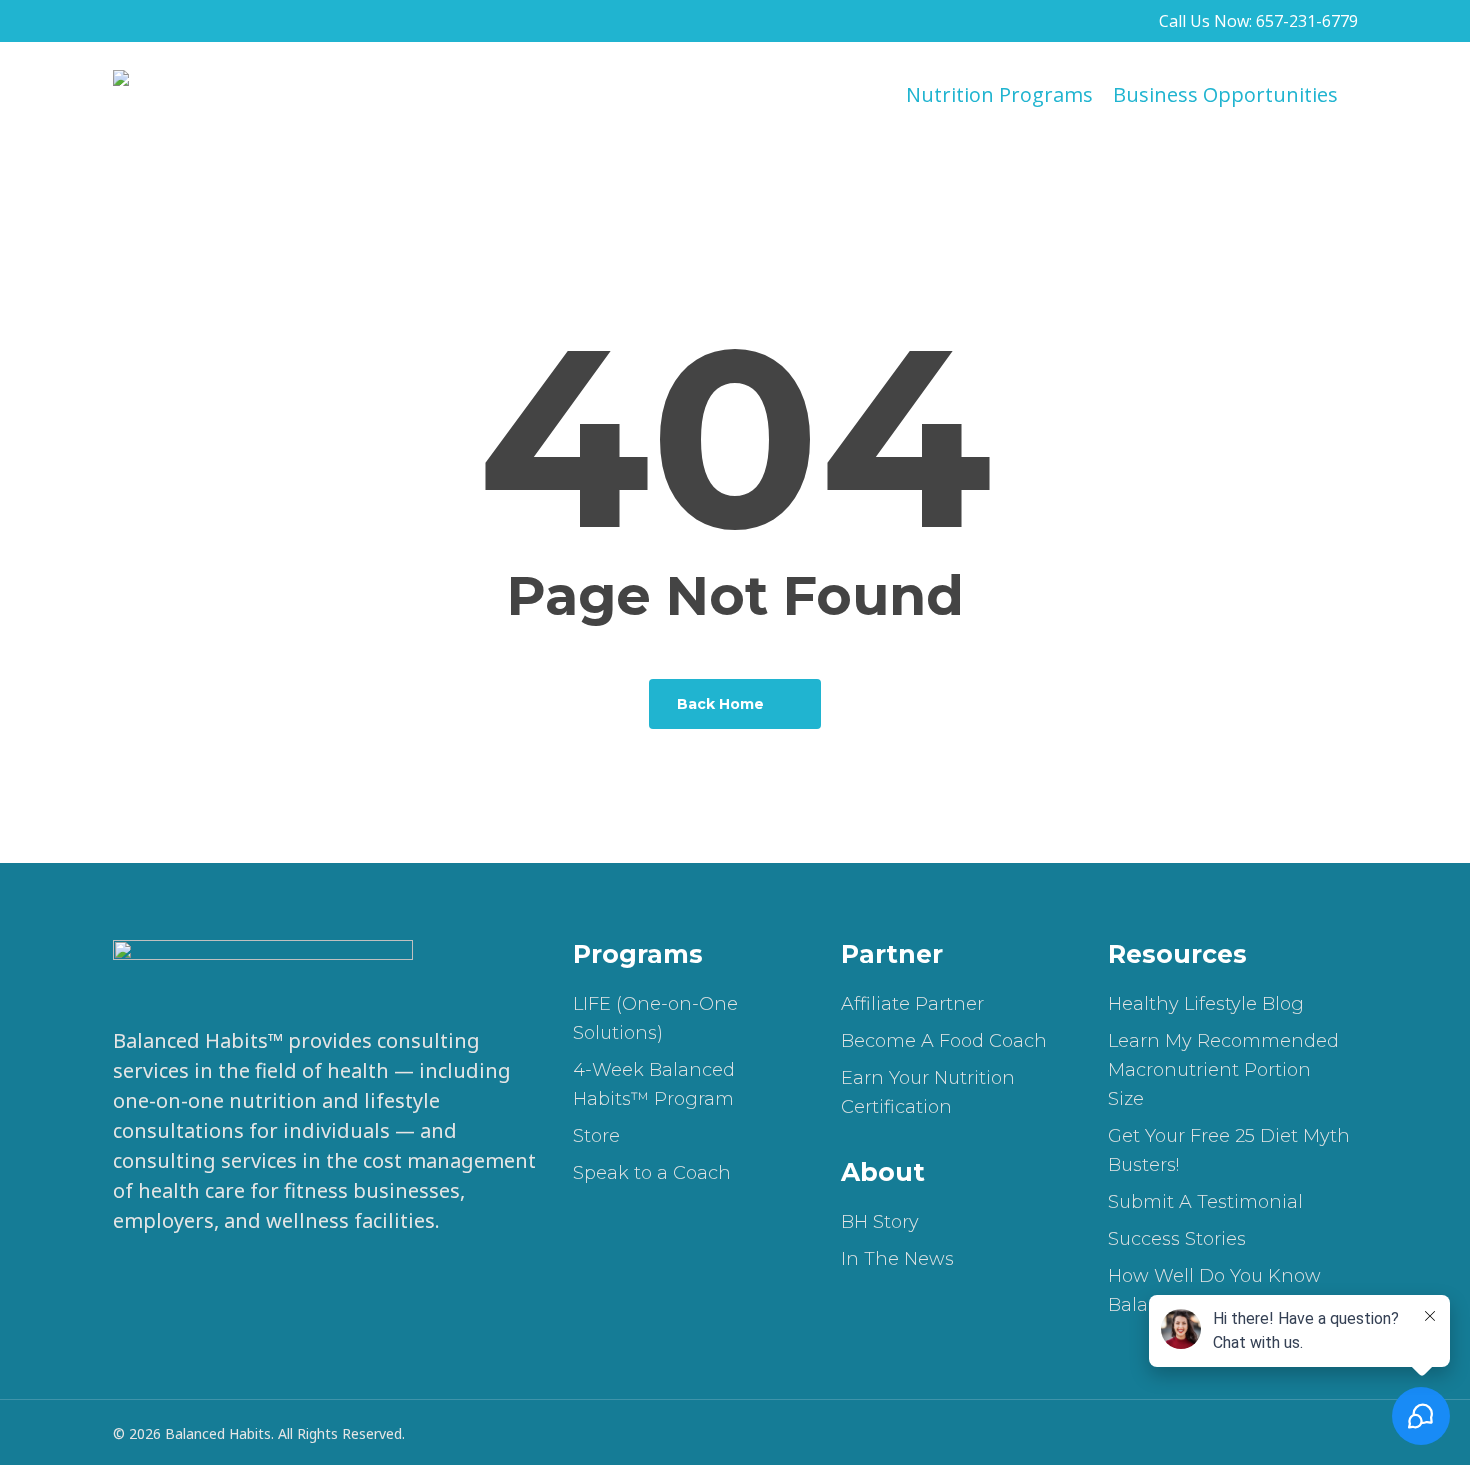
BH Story (880, 1222)
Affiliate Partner (912, 1004)
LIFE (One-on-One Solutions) (655, 1018)
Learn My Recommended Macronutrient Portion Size (1223, 1070)
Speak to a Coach (652, 1173)
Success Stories (1177, 1239)
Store (596, 1136)
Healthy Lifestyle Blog (1206, 1004)
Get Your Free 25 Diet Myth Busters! (1229, 1150)
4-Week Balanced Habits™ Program (654, 1084)
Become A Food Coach (944, 1041)
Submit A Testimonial (1205, 1202)
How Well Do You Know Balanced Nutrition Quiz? (1222, 1290)
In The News (897, 1259)
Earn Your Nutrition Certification (928, 1092)
